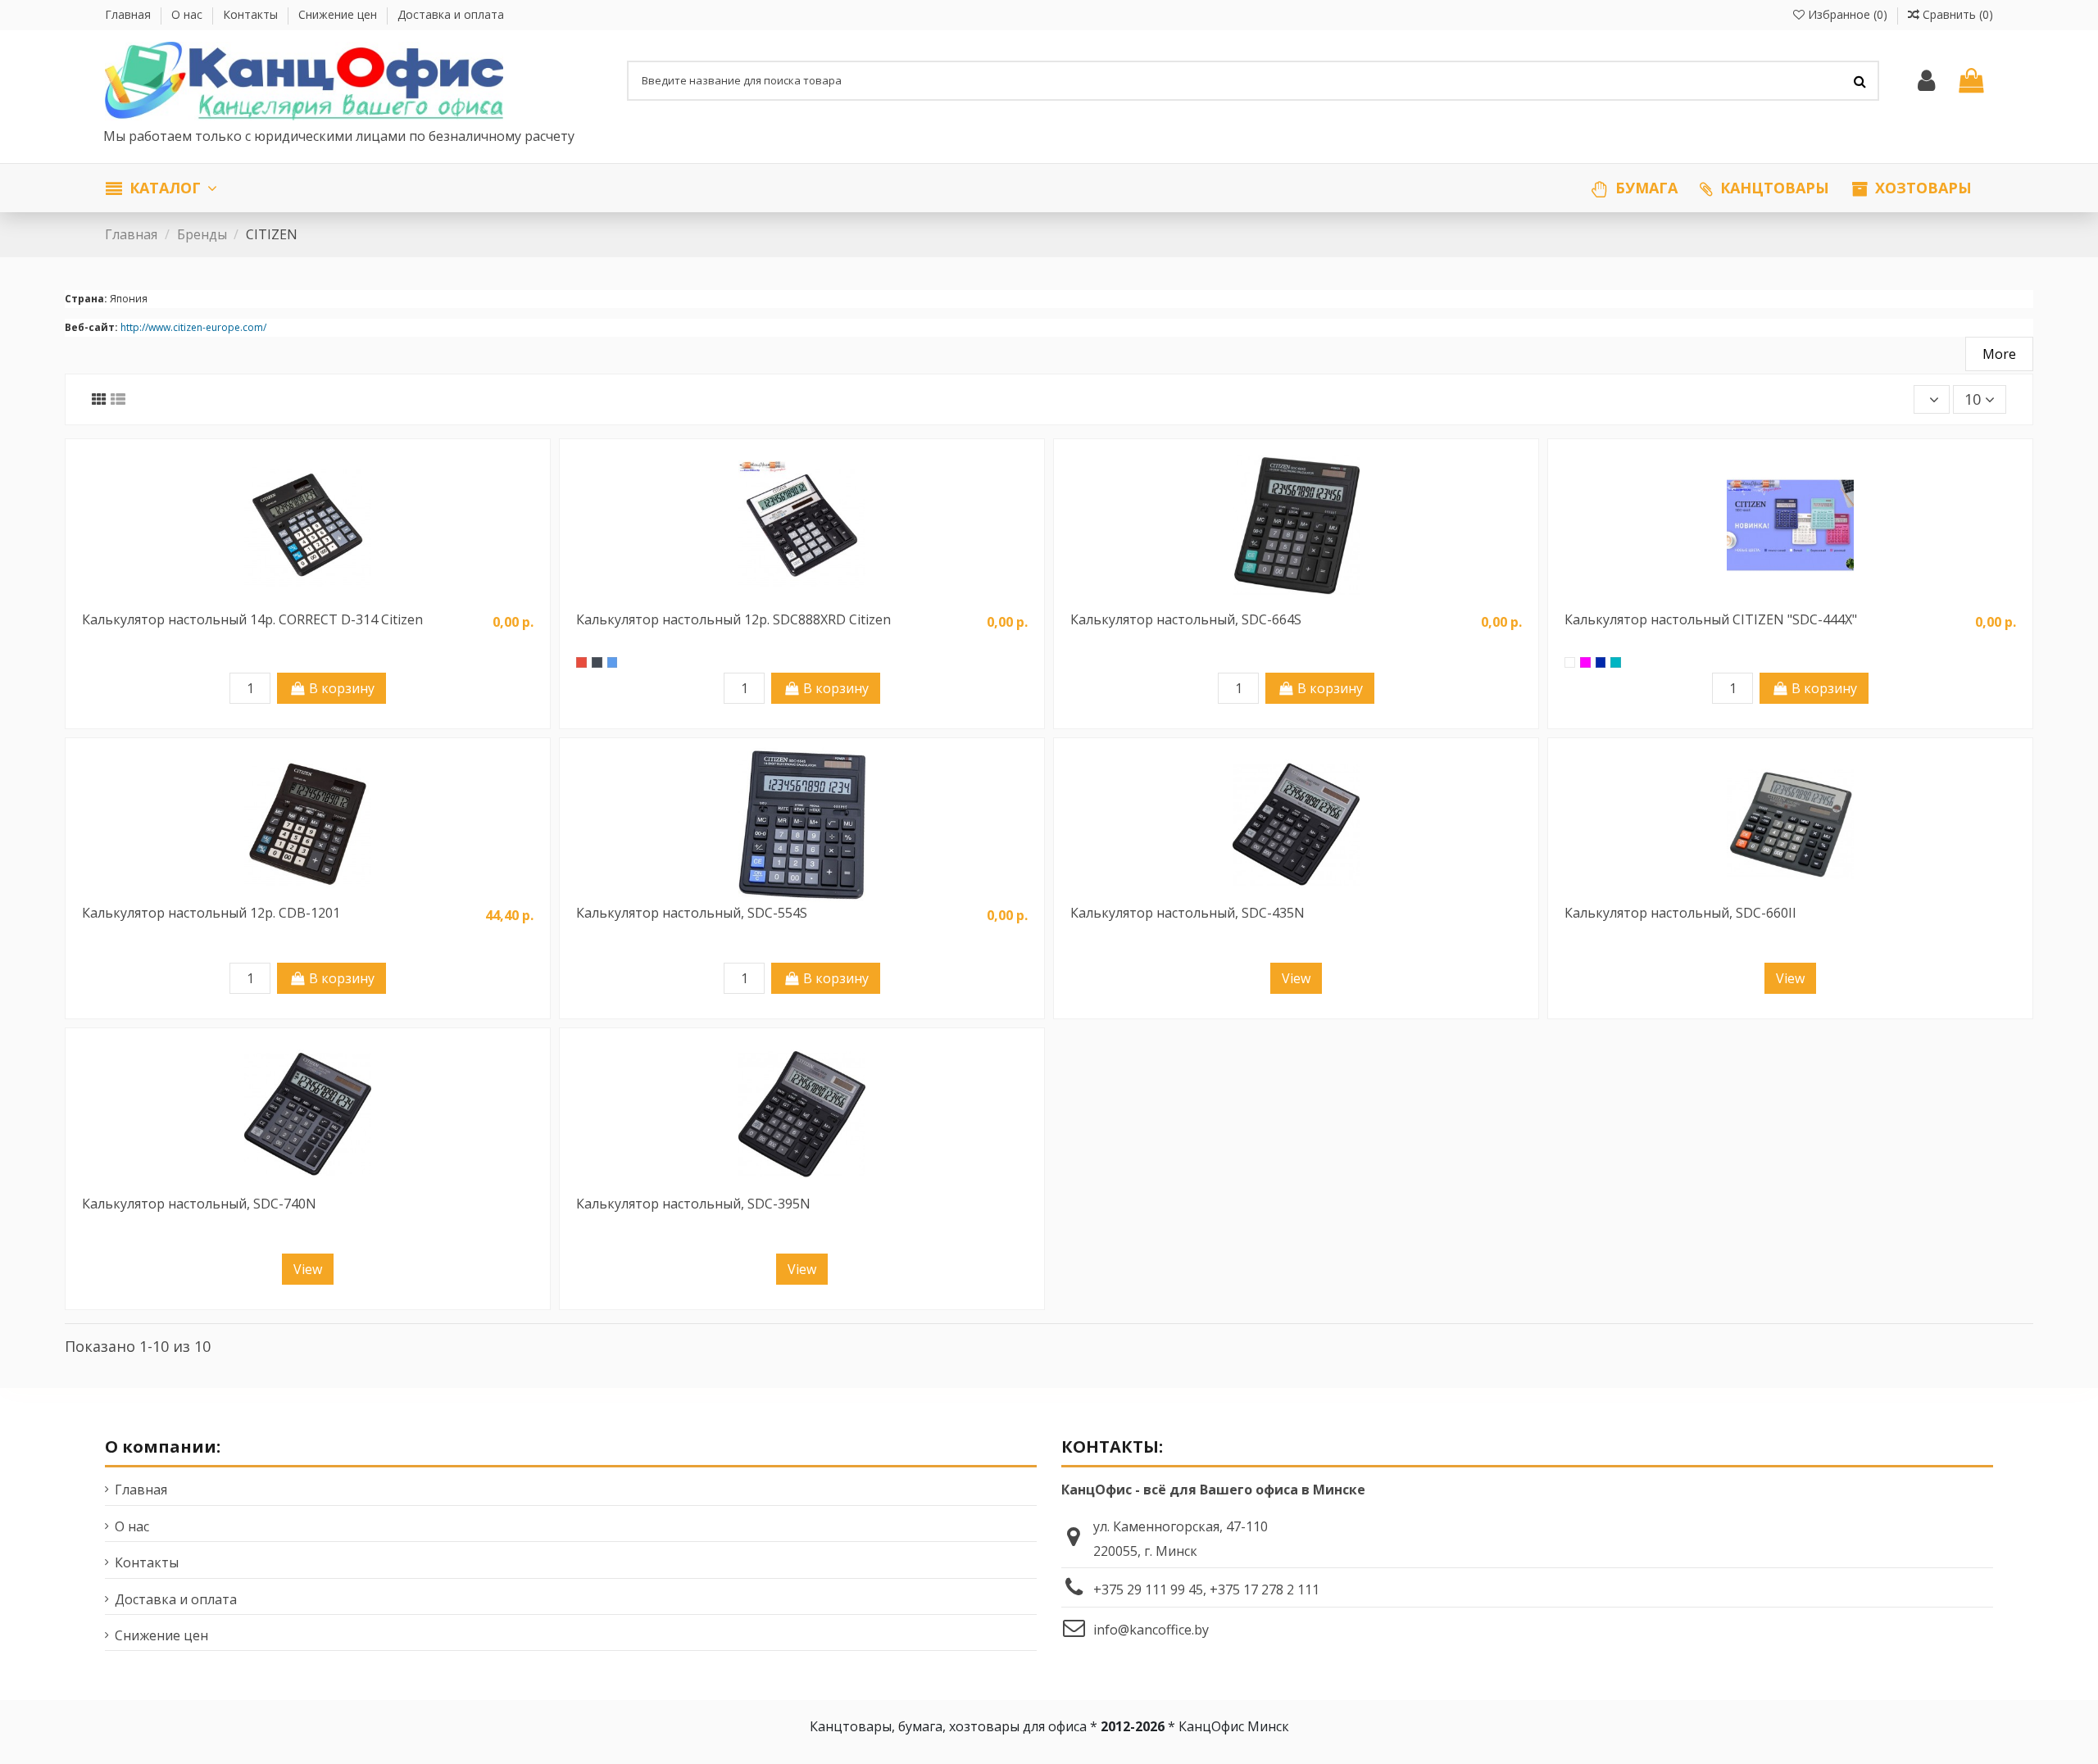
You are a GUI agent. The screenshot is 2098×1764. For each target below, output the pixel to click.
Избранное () (1848, 14)
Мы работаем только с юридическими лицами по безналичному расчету (341, 136)
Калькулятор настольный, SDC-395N (693, 1204)
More (1999, 354)
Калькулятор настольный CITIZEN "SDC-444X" (1711, 619)
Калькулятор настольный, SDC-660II (1680, 913)
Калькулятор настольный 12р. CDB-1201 (211, 913)
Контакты (252, 14)
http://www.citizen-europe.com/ (193, 327)
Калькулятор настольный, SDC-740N (199, 1204)
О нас (188, 14)
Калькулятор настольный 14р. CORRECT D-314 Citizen (252, 619)
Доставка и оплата (451, 14)
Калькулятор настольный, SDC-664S (1186, 619)
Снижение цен (339, 14)
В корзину (342, 688)
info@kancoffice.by (1151, 1630)
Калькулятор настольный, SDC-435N (1188, 913)
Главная (129, 14)
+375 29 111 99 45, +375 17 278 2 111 (1206, 1589)
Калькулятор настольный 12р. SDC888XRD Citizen (733, 619)
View (1296, 978)
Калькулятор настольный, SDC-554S (692, 913)
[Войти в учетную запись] (1926, 81)
